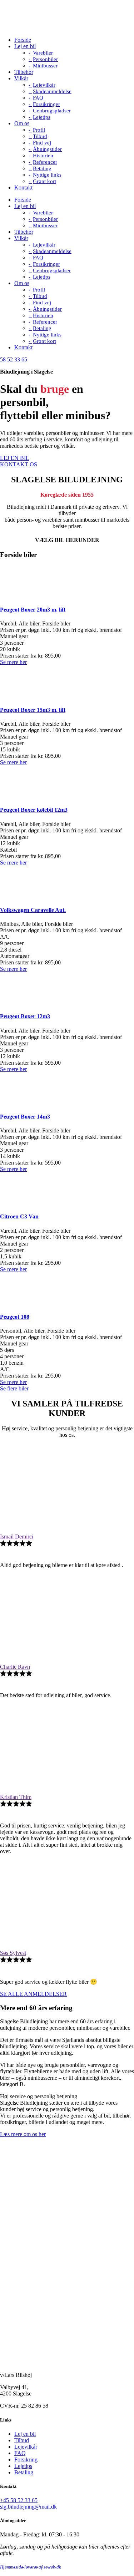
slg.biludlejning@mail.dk (28, 2507)
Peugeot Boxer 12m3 (25, 1016)
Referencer (45, 162)
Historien (43, 156)
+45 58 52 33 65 (19, 2500)
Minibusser (45, 66)
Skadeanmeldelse (52, 91)
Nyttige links (47, 175)
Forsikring (26, 2460)
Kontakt (23, 187)
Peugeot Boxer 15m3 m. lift (33, 710)
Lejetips (42, 117)
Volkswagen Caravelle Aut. (33, 910)
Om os (22, 123)
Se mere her (13, 662)
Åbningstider (47, 149)
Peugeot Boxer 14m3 (25, 1117)
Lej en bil (25, 46)
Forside (23, 40)
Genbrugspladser (52, 111)
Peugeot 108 (15, 1317)
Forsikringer (46, 104)
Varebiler (43, 53)
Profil (39, 130)
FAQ (38, 98)
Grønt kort (44, 181)
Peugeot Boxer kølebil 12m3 (34, 810)
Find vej (42, 143)
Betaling (42, 168)
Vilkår (21, 78)
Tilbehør (24, 72)
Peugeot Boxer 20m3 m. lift (33, 610)
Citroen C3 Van (19, 1216)
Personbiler (45, 59)
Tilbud (40, 136)
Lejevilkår (44, 85)
